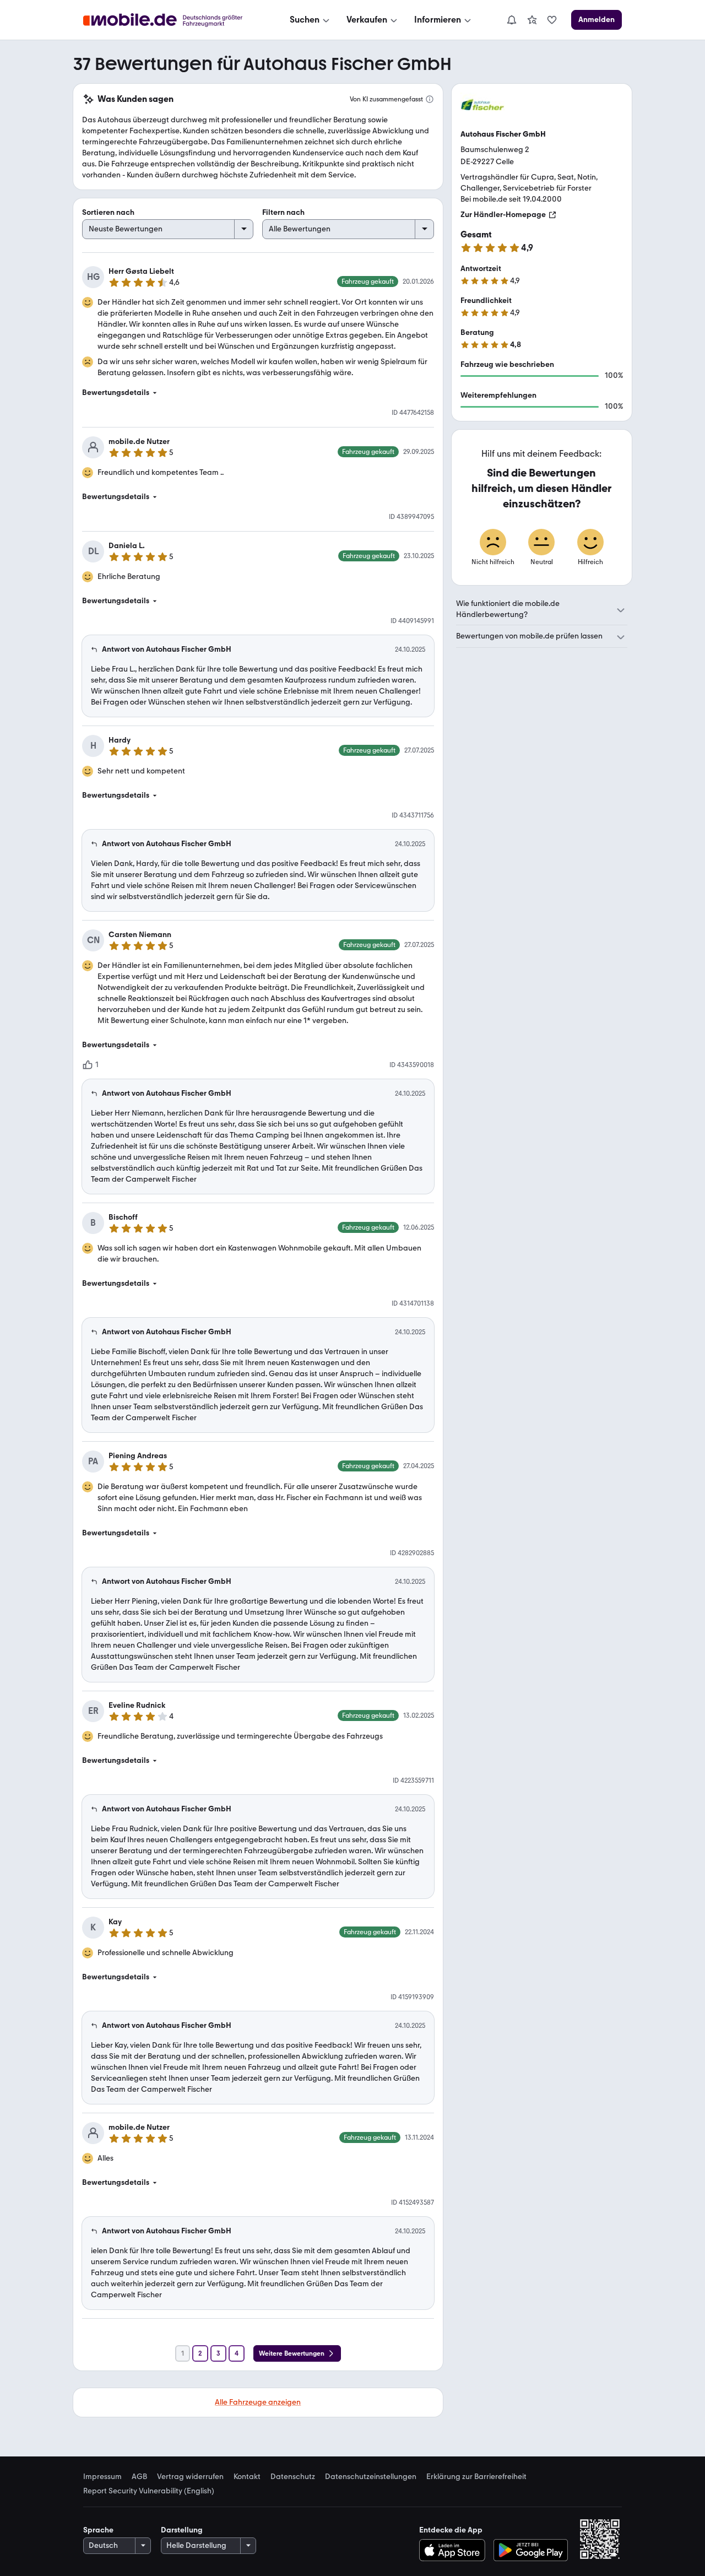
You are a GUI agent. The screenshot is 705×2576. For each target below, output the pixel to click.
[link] (532, 20)
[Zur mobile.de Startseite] (173, 20)
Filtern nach (283, 212)
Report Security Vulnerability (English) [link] (149, 2491)
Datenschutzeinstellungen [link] (371, 2477)
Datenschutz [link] (293, 2477)
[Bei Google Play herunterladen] (531, 2550)
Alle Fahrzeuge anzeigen (258, 2402)
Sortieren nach (108, 212)
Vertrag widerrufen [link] (190, 2477)
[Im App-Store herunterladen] (455, 2550)
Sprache (98, 2530)
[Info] (430, 99)
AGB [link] (139, 2477)
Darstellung (182, 2530)
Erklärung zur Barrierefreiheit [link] (476, 2477)
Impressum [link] (102, 2477)
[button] (258, 393)
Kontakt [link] (247, 2477)
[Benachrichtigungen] (511, 20)
